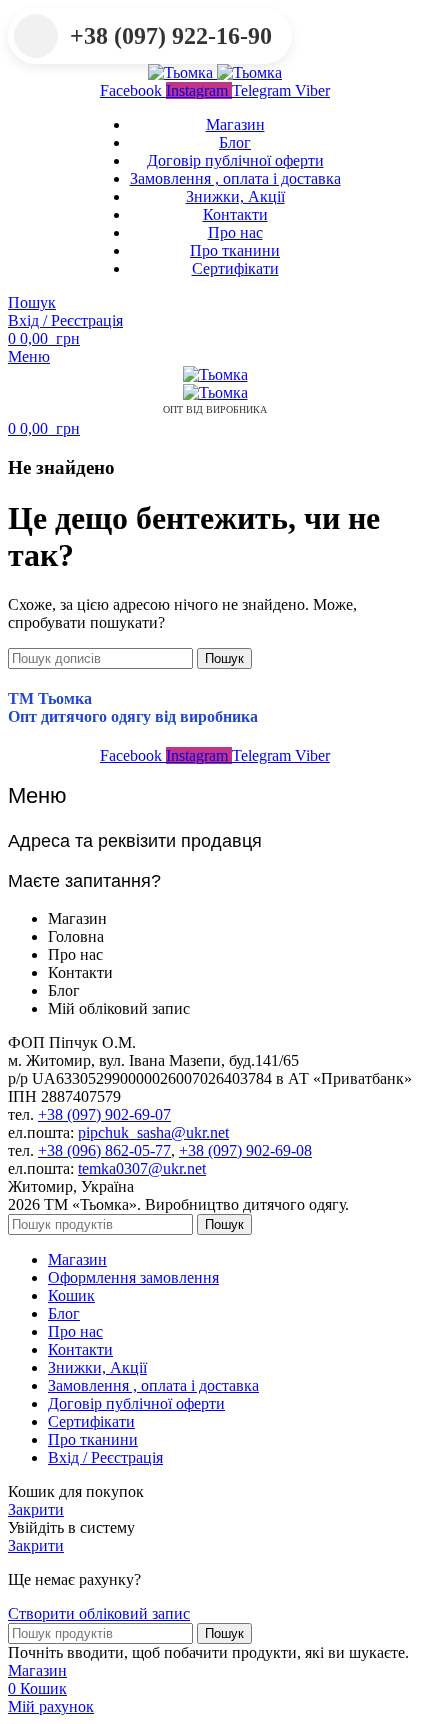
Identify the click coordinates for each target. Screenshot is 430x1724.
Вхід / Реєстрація (105, 1457)
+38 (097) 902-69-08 (245, 1150)
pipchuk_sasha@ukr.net (153, 1132)
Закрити (36, 1509)
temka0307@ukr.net (142, 1168)
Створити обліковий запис (99, 1613)
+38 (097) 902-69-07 (104, 1114)
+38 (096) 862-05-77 (104, 1150)
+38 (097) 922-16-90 (171, 36)
